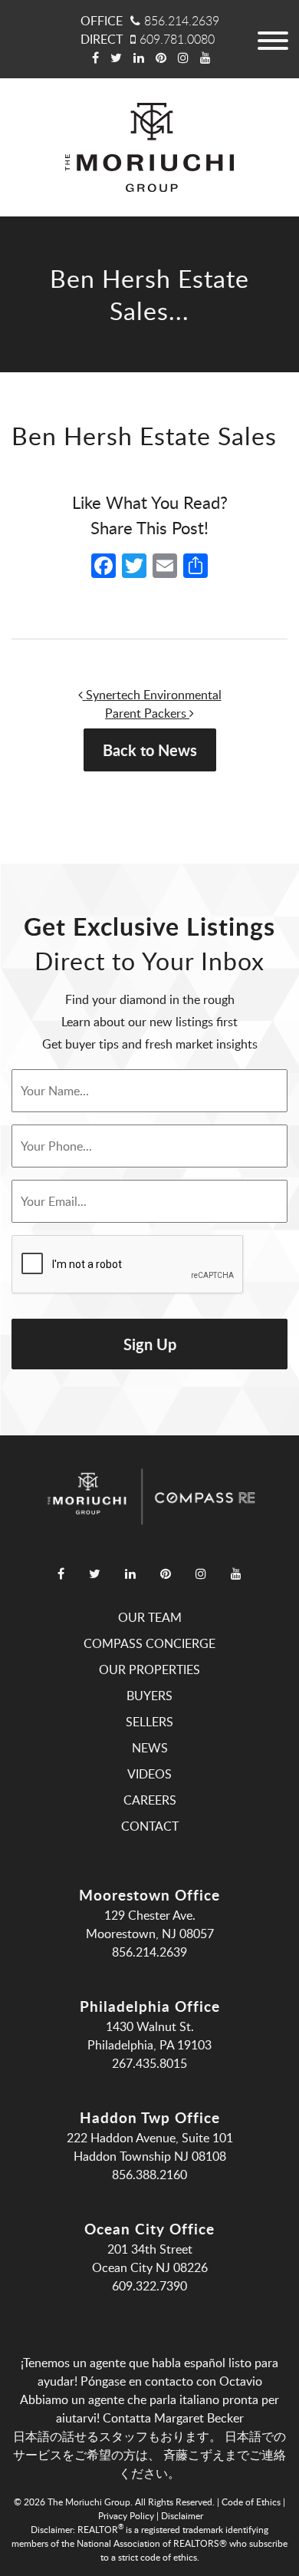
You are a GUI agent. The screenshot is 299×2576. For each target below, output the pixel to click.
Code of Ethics (251, 2502)
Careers (150, 1800)
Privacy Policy (126, 2515)
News (150, 1748)
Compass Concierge (149, 1643)
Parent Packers (147, 713)
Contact (150, 1826)
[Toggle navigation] (272, 39)
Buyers (149, 1696)
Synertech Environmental (152, 695)
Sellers (149, 1722)
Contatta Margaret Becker (173, 2418)
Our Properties (149, 1669)
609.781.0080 (177, 39)
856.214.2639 (182, 21)
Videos (149, 1774)
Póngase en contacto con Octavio (171, 2381)
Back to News (150, 750)
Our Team (150, 1617)
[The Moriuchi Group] (149, 147)
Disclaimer (182, 2515)
